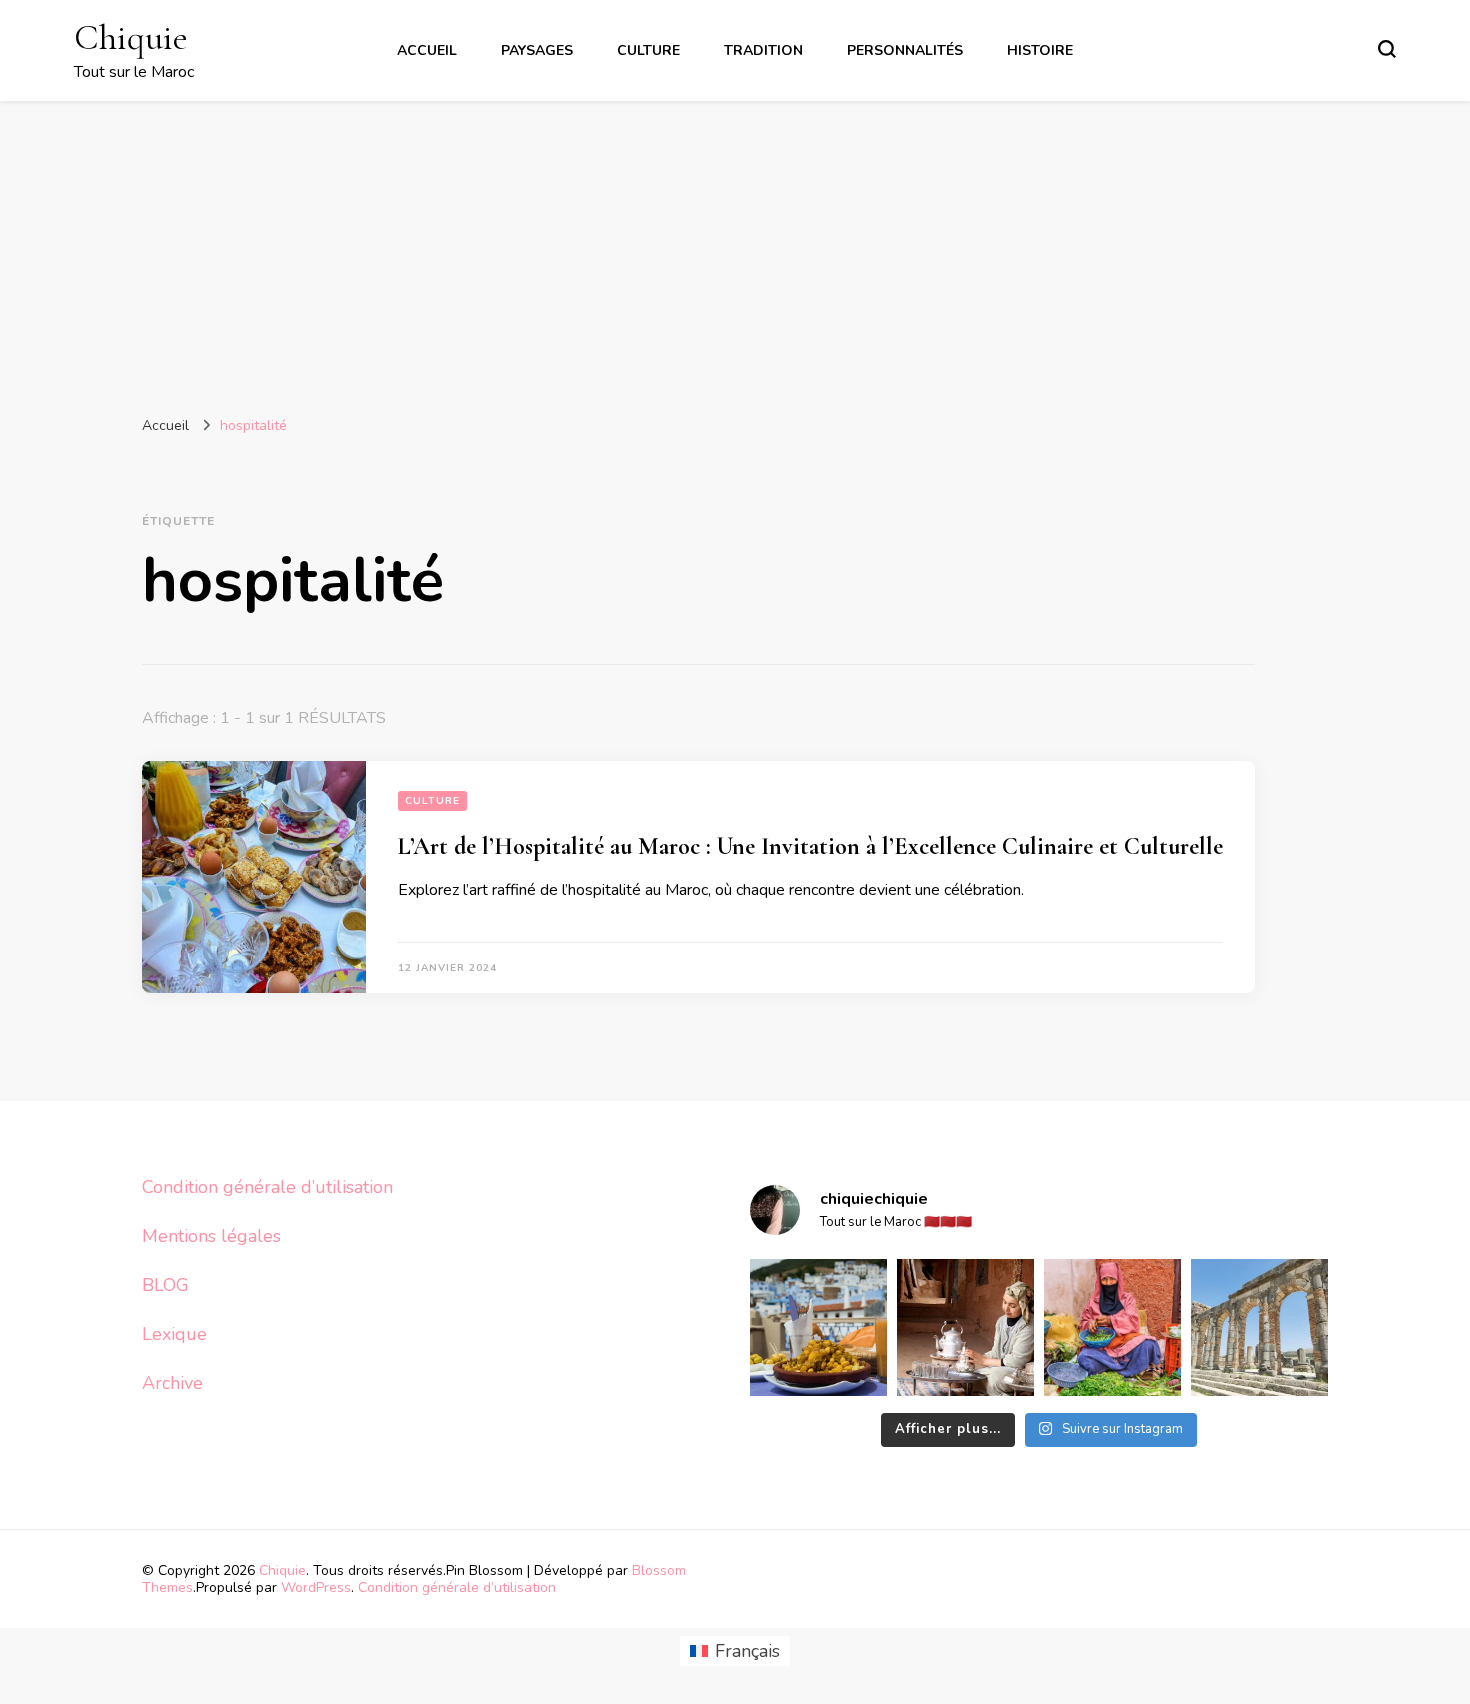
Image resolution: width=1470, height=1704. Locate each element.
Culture (648, 50)
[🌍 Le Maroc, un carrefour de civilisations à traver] (1259, 1327)
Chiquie (131, 37)
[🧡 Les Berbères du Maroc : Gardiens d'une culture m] (965, 1327)
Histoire (1040, 50)
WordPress (316, 1587)
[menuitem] (735, 1651)
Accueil (427, 50)
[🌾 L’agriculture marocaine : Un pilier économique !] (1112, 1327)
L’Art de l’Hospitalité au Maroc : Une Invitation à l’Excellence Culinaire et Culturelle (810, 846)
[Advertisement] (735, 251)
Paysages (537, 50)
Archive (172, 1383)
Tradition (763, 50)
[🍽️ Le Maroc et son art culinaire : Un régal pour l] (818, 1327)
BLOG (165, 1285)
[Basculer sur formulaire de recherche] (1387, 49)
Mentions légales (211, 1236)
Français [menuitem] (747, 1651)
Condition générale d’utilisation (267, 1187)
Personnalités (905, 50)
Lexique (174, 1334)
